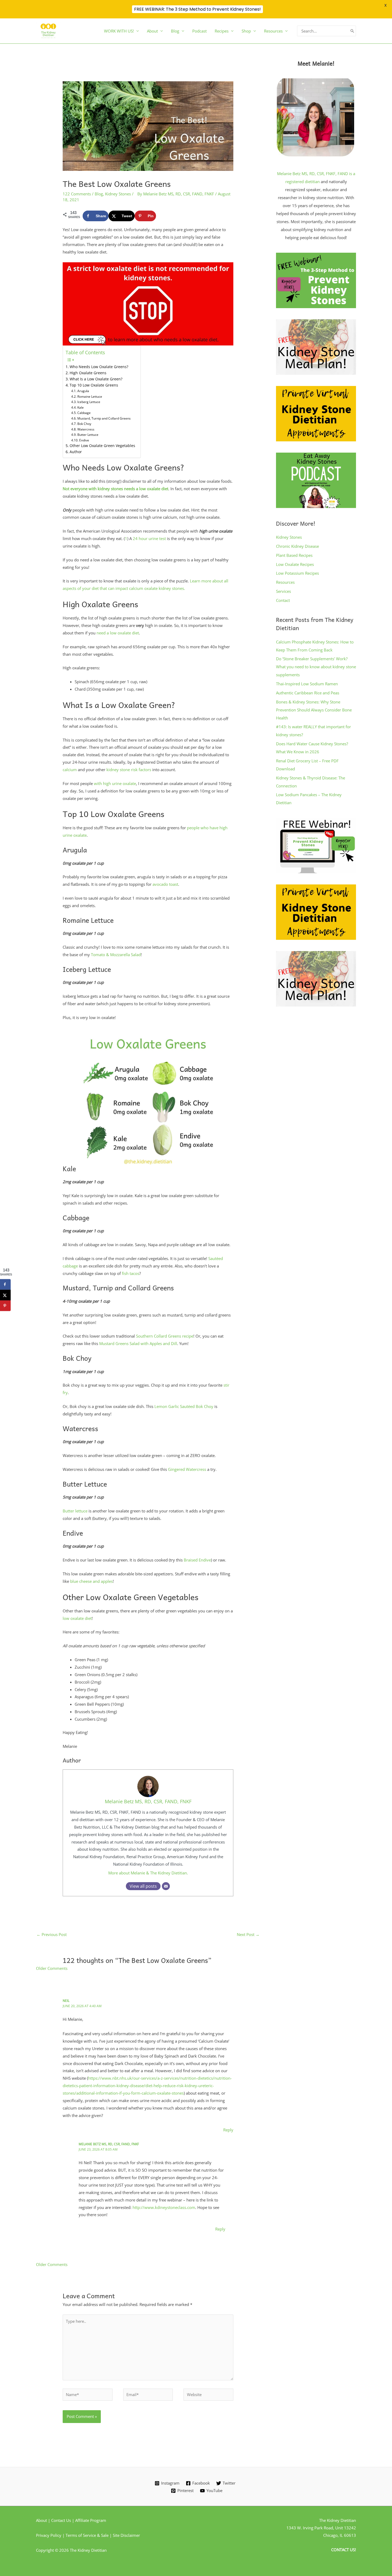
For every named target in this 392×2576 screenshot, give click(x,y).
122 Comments (77, 194)
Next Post (248, 1934)
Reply (228, 2130)
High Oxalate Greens (88, 373)
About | (44, 2520)
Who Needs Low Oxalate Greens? (99, 367)
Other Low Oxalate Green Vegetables (102, 446)
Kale (80, 407)
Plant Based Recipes (294, 555)
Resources (285, 582)
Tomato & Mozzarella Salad (115, 955)
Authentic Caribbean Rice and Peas (308, 693)
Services (283, 591)
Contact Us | (63, 2520)
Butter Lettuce (88, 435)
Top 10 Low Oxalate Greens (94, 385)
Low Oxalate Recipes (295, 564)
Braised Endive (197, 1560)
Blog (175, 31)
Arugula (83, 391)
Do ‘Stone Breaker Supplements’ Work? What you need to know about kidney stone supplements (316, 667)
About (152, 31)
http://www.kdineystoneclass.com (164, 2207)
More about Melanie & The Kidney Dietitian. (148, 1873)
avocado (160, 884)
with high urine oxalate (115, 783)
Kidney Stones (118, 194)
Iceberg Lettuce (89, 402)
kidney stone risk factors (129, 770)
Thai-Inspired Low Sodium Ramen (307, 684)
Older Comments (52, 1968)
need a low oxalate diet (118, 633)
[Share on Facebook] (5, 1284)
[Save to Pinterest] (5, 1306)
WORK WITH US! (119, 31)
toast (174, 884)
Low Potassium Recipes (297, 573)
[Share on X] (5, 1295)
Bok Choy (84, 424)
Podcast (199, 31)
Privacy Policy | (51, 2535)
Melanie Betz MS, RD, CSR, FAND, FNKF (148, 1801)
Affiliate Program (91, 2520)
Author (76, 452)
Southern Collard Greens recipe (165, 1336)
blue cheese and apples (91, 1581)
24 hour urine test (149, 538)
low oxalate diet (77, 1618)
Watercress (86, 429)
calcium (70, 770)
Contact (283, 600)
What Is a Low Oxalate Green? (96, 379)
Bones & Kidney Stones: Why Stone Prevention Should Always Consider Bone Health (314, 710)
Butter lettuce (75, 1511)
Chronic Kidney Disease (297, 546)
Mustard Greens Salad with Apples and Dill (138, 1343)
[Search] (352, 31)
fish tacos (131, 1273)
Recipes (222, 31)
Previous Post (52, 1934)
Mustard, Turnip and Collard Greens (104, 418)
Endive (84, 440)
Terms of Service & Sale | (89, 2535)
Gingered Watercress (187, 1469)
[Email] (166, 1886)
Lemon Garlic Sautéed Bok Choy (184, 1406)
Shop (246, 31)
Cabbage (84, 413)
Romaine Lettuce (90, 397)
